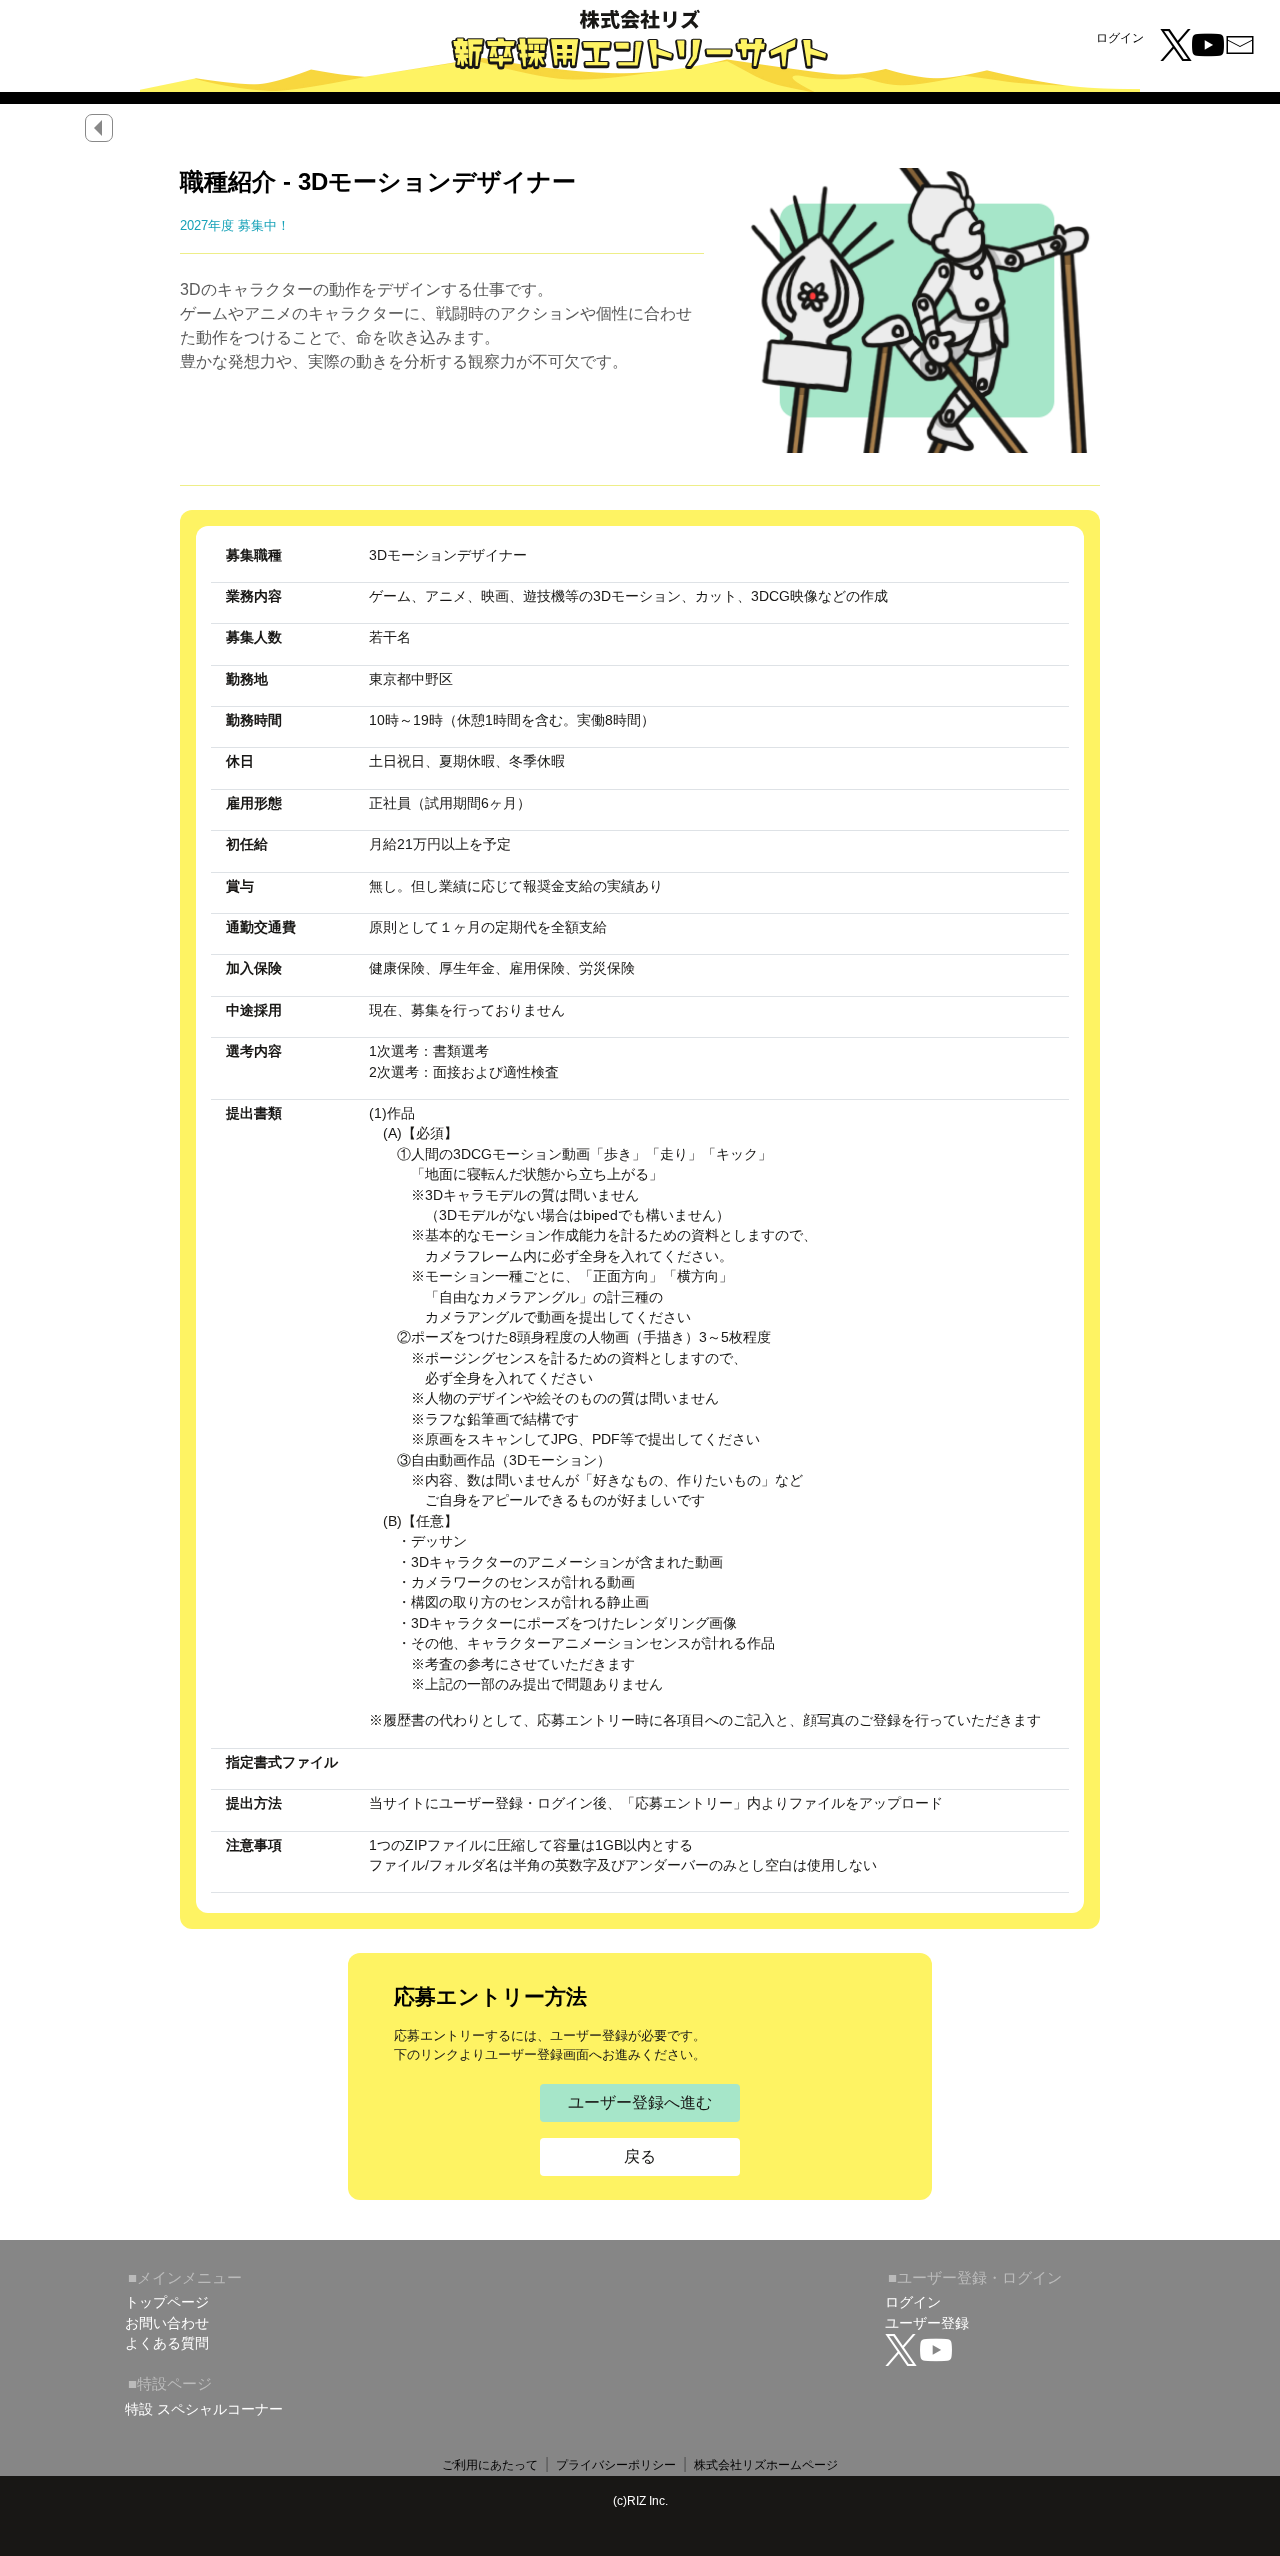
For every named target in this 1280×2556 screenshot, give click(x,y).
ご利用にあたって (490, 2465)
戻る (640, 2156)
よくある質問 (167, 2343)
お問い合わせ (167, 2322)
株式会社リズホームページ (766, 2465)
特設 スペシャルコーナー (204, 2408)
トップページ (167, 2302)
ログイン (1120, 38)
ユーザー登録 (927, 2322)
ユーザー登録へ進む (640, 2102)
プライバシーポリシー (616, 2465)
